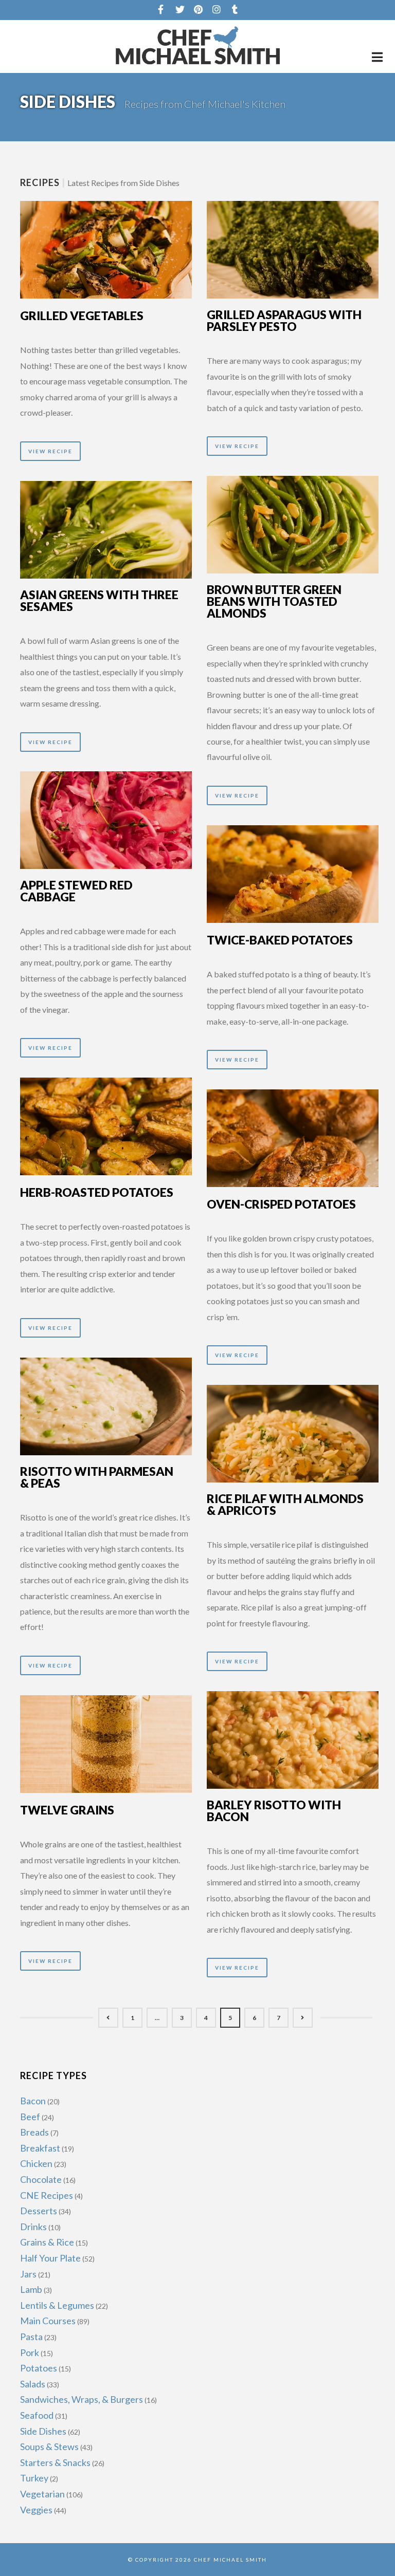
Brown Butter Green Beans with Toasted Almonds (274, 601)
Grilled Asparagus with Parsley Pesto (284, 320)
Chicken (36, 2163)
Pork (30, 2352)
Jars (28, 2274)
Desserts (39, 2211)
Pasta (31, 2337)
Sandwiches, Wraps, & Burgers (82, 2399)
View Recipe (50, 451)
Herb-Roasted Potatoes (97, 1192)
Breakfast (40, 2148)
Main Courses (48, 2321)
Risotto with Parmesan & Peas (97, 1477)
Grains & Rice (47, 2242)
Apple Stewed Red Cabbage (76, 891)
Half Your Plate (50, 2258)
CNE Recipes (47, 2195)
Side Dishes (43, 2431)
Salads (33, 2384)
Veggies (36, 2510)
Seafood (37, 2415)
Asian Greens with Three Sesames (99, 600)
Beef (30, 2117)
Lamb (31, 2289)
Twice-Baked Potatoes (280, 940)
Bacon (33, 2101)
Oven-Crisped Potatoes (281, 1204)
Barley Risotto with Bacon (274, 1811)
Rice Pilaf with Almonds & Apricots (285, 1504)
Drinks (33, 2227)
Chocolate (41, 2179)
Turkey (34, 2478)
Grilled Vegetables (82, 316)
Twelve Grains (67, 1810)
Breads (34, 2132)
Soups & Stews (49, 2447)
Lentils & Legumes (57, 2305)
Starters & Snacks (55, 2462)
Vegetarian (42, 2494)
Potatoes (39, 2368)
